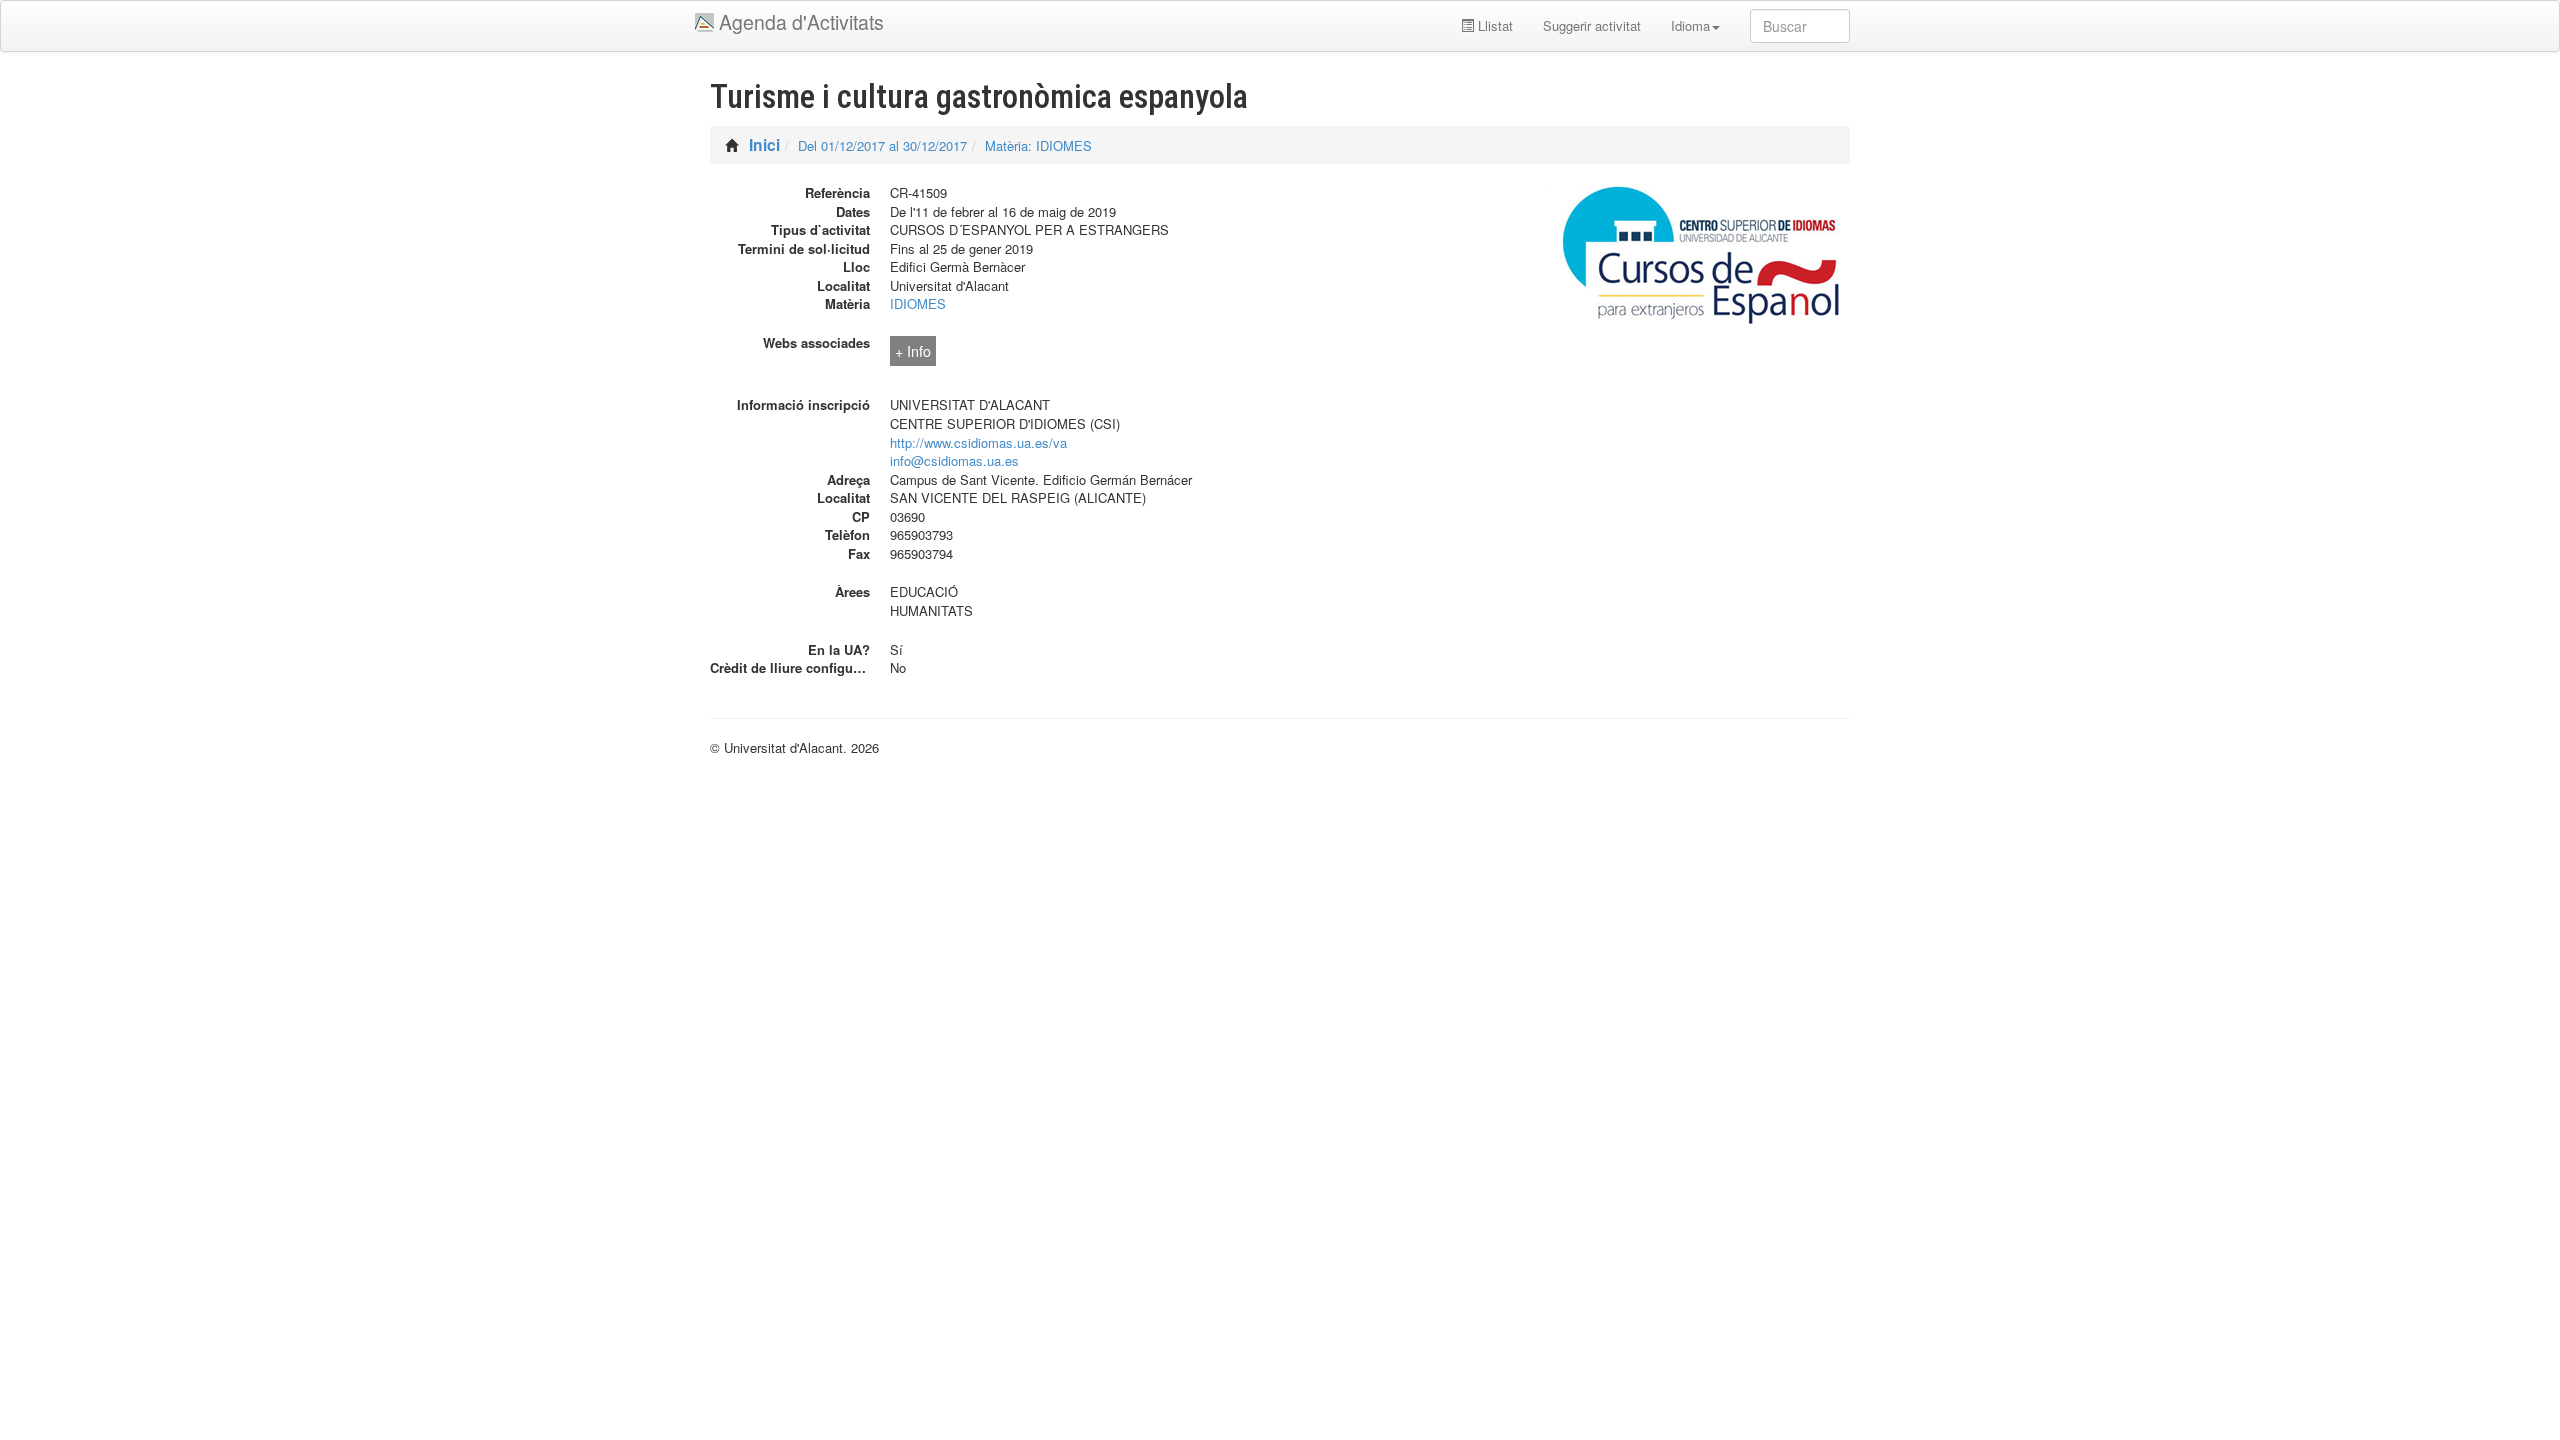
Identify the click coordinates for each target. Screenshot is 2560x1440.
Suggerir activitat (1592, 25)
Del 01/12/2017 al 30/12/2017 (882, 145)
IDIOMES (918, 303)
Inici (764, 144)
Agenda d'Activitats (801, 22)
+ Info (913, 351)
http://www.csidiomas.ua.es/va (978, 442)
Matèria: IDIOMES (1038, 145)
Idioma (1690, 25)
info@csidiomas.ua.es (954, 460)
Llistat (1493, 25)
